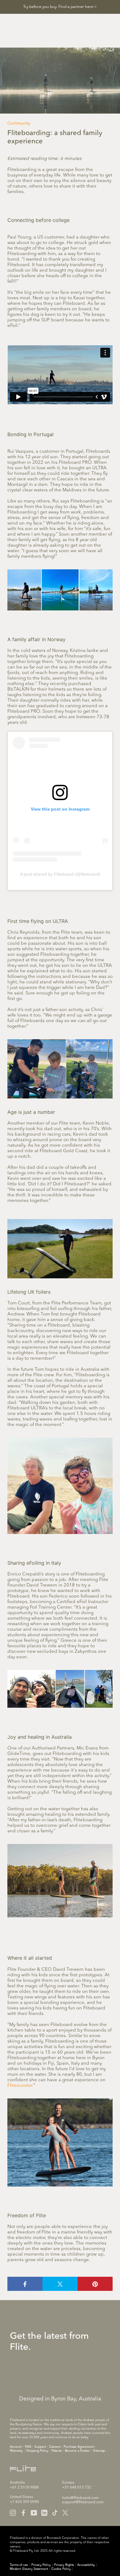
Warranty (16, 2451)
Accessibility (86, 2565)
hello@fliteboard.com (80, 2498)
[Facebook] (23, 2513)
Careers (55, 2447)
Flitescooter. (20, 2086)
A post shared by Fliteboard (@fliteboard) (60, 874)
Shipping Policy (37, 2451)
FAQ (28, 2447)
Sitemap (99, 2451)
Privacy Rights (64, 2565)
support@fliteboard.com (83, 2502)
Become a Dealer (77, 2451)
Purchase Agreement (79, 2447)
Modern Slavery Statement (29, 2569)
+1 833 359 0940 (24, 2502)
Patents (57, 2451)
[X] (65, 2513)
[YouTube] (34, 2513)
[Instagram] (13, 2513)
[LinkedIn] (44, 2513)
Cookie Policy (61, 2569)
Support (40, 2447)
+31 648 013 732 (77, 2488)
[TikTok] (55, 2513)
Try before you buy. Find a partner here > (60, 7)
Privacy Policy (41, 2565)
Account (16, 2447)
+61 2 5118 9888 (24, 2488)
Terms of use (19, 2565)
